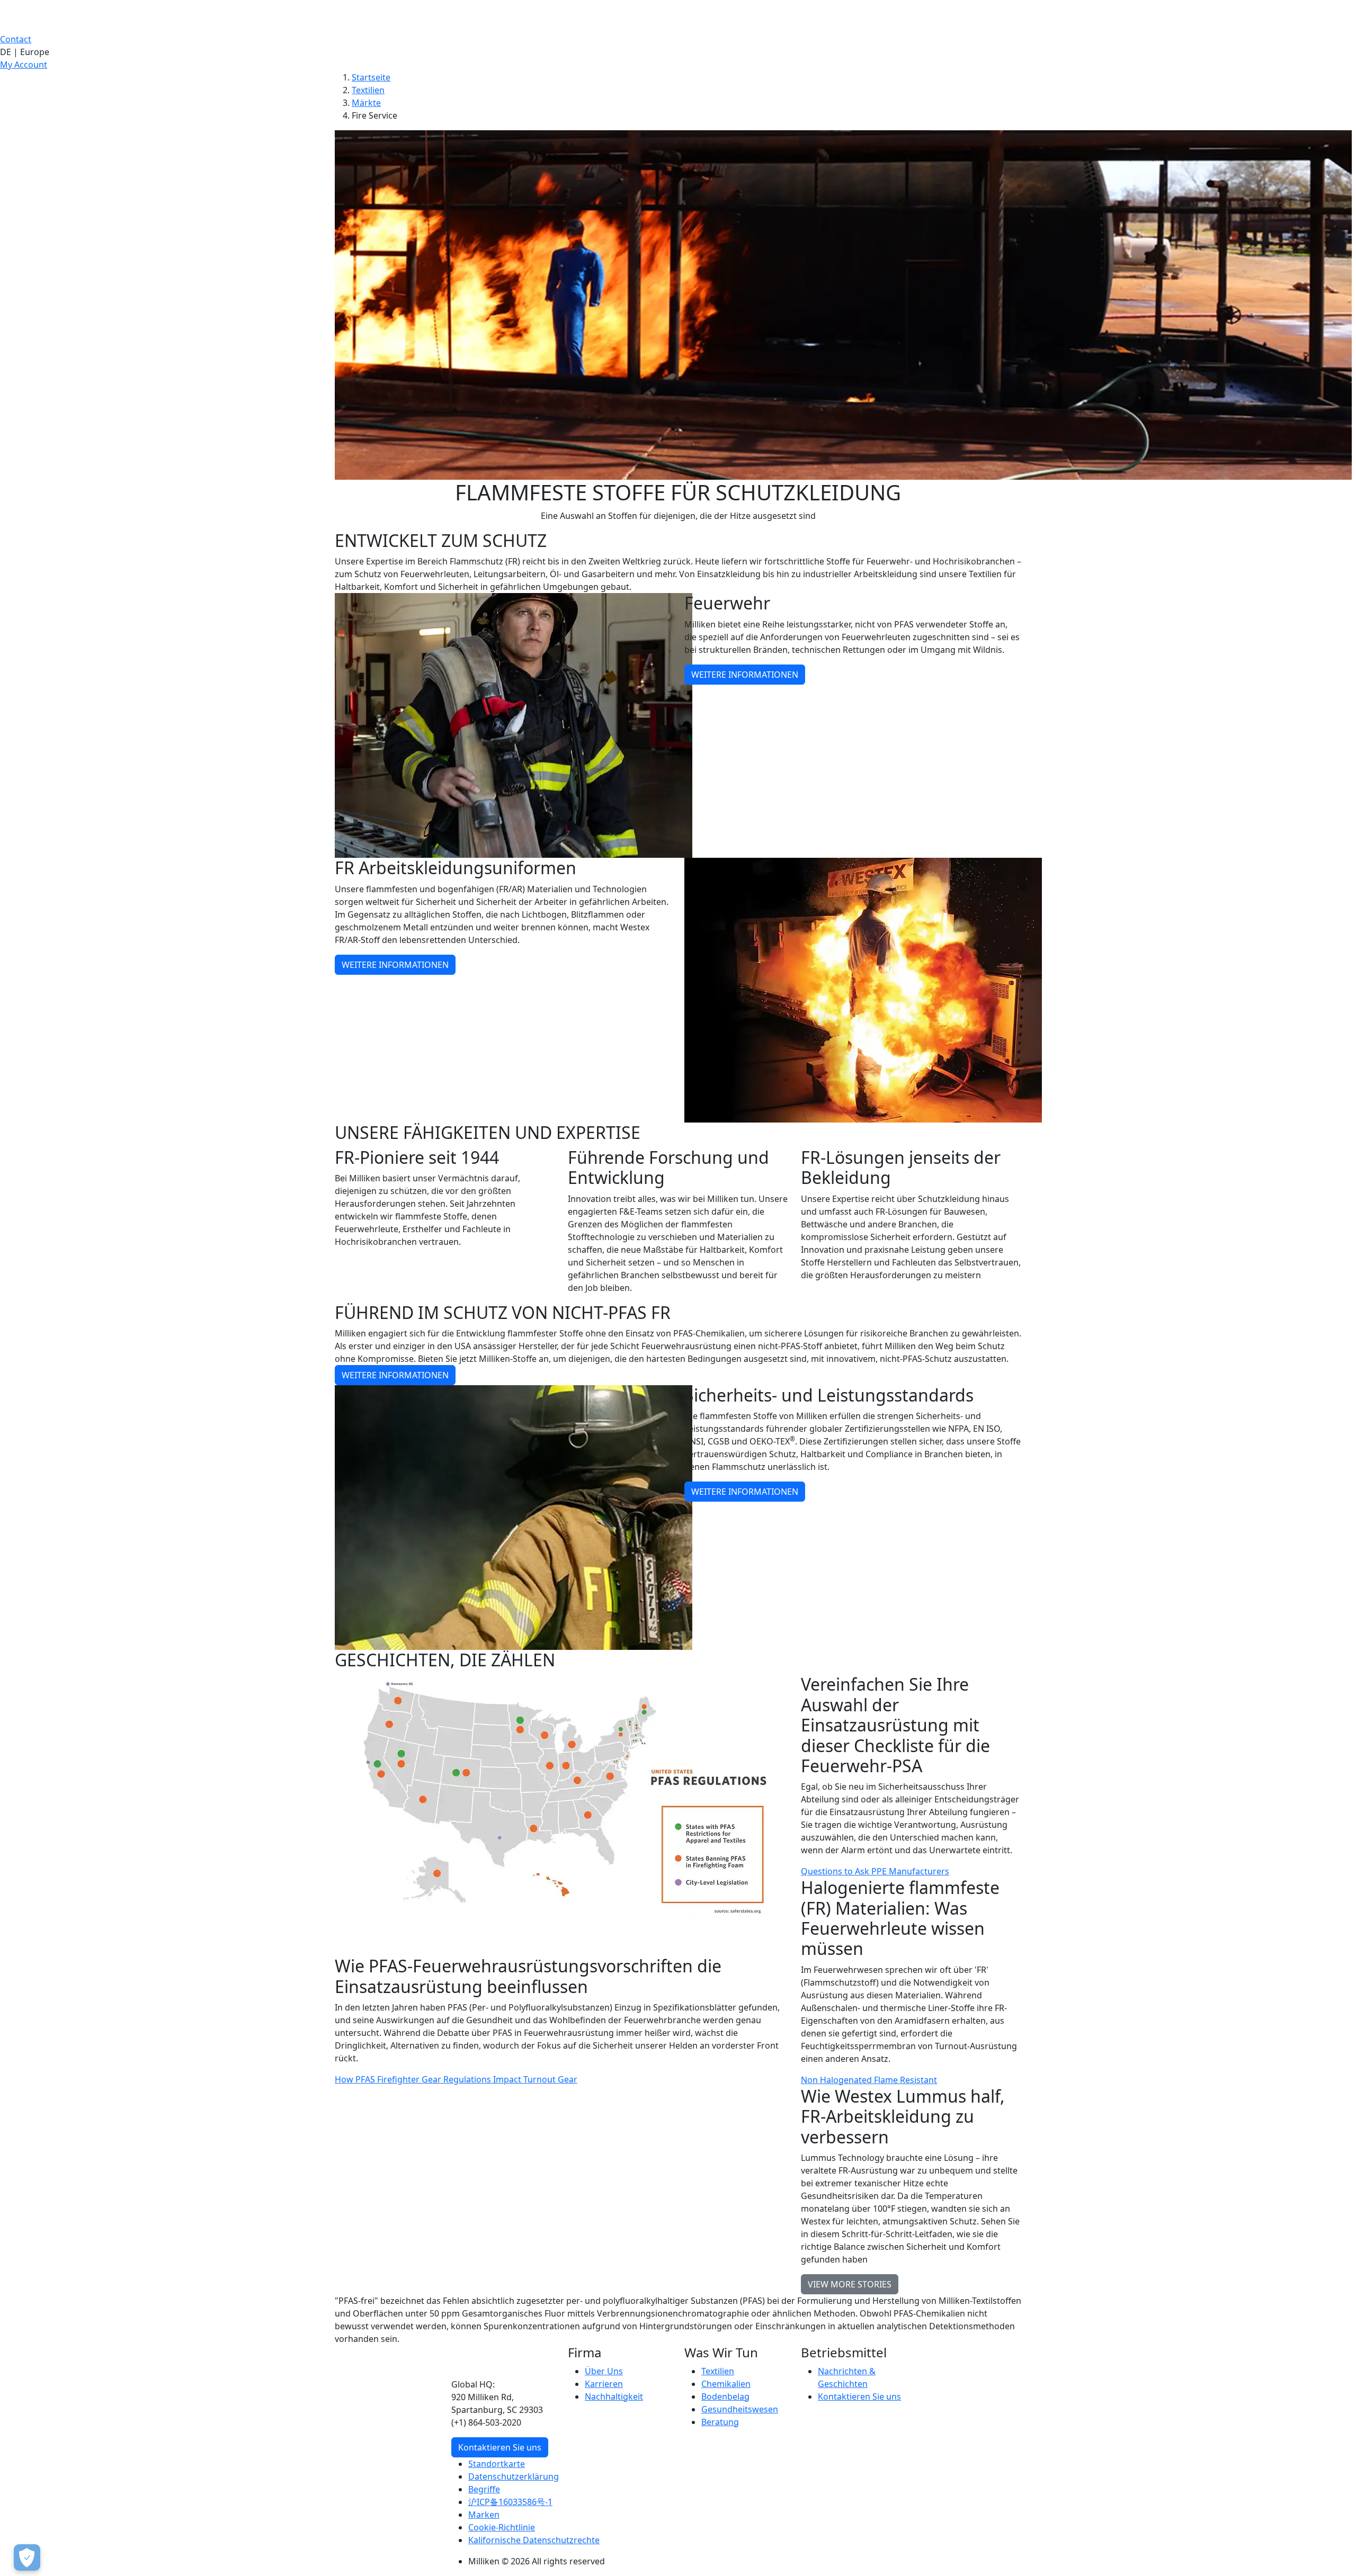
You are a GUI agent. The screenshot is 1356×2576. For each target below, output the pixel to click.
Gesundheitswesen (740, 2409)
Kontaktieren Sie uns (500, 2447)
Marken (484, 2515)
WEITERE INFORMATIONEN (745, 675)
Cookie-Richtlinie (502, 2527)
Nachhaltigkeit (614, 2397)
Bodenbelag (725, 2397)
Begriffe (484, 2489)
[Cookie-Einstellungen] (27, 2557)
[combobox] (678, 52)
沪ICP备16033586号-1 (510, 2502)
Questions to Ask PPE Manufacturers (875, 1871)
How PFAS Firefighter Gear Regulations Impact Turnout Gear (456, 2079)
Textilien (368, 90)
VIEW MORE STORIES (850, 2284)
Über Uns (604, 2371)
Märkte (366, 103)
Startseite (371, 77)
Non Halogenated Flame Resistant (869, 2080)
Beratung (720, 2422)
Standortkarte (497, 2464)
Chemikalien (726, 2384)
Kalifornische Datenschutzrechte (534, 2540)
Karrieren (604, 2384)
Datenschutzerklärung (514, 2476)
